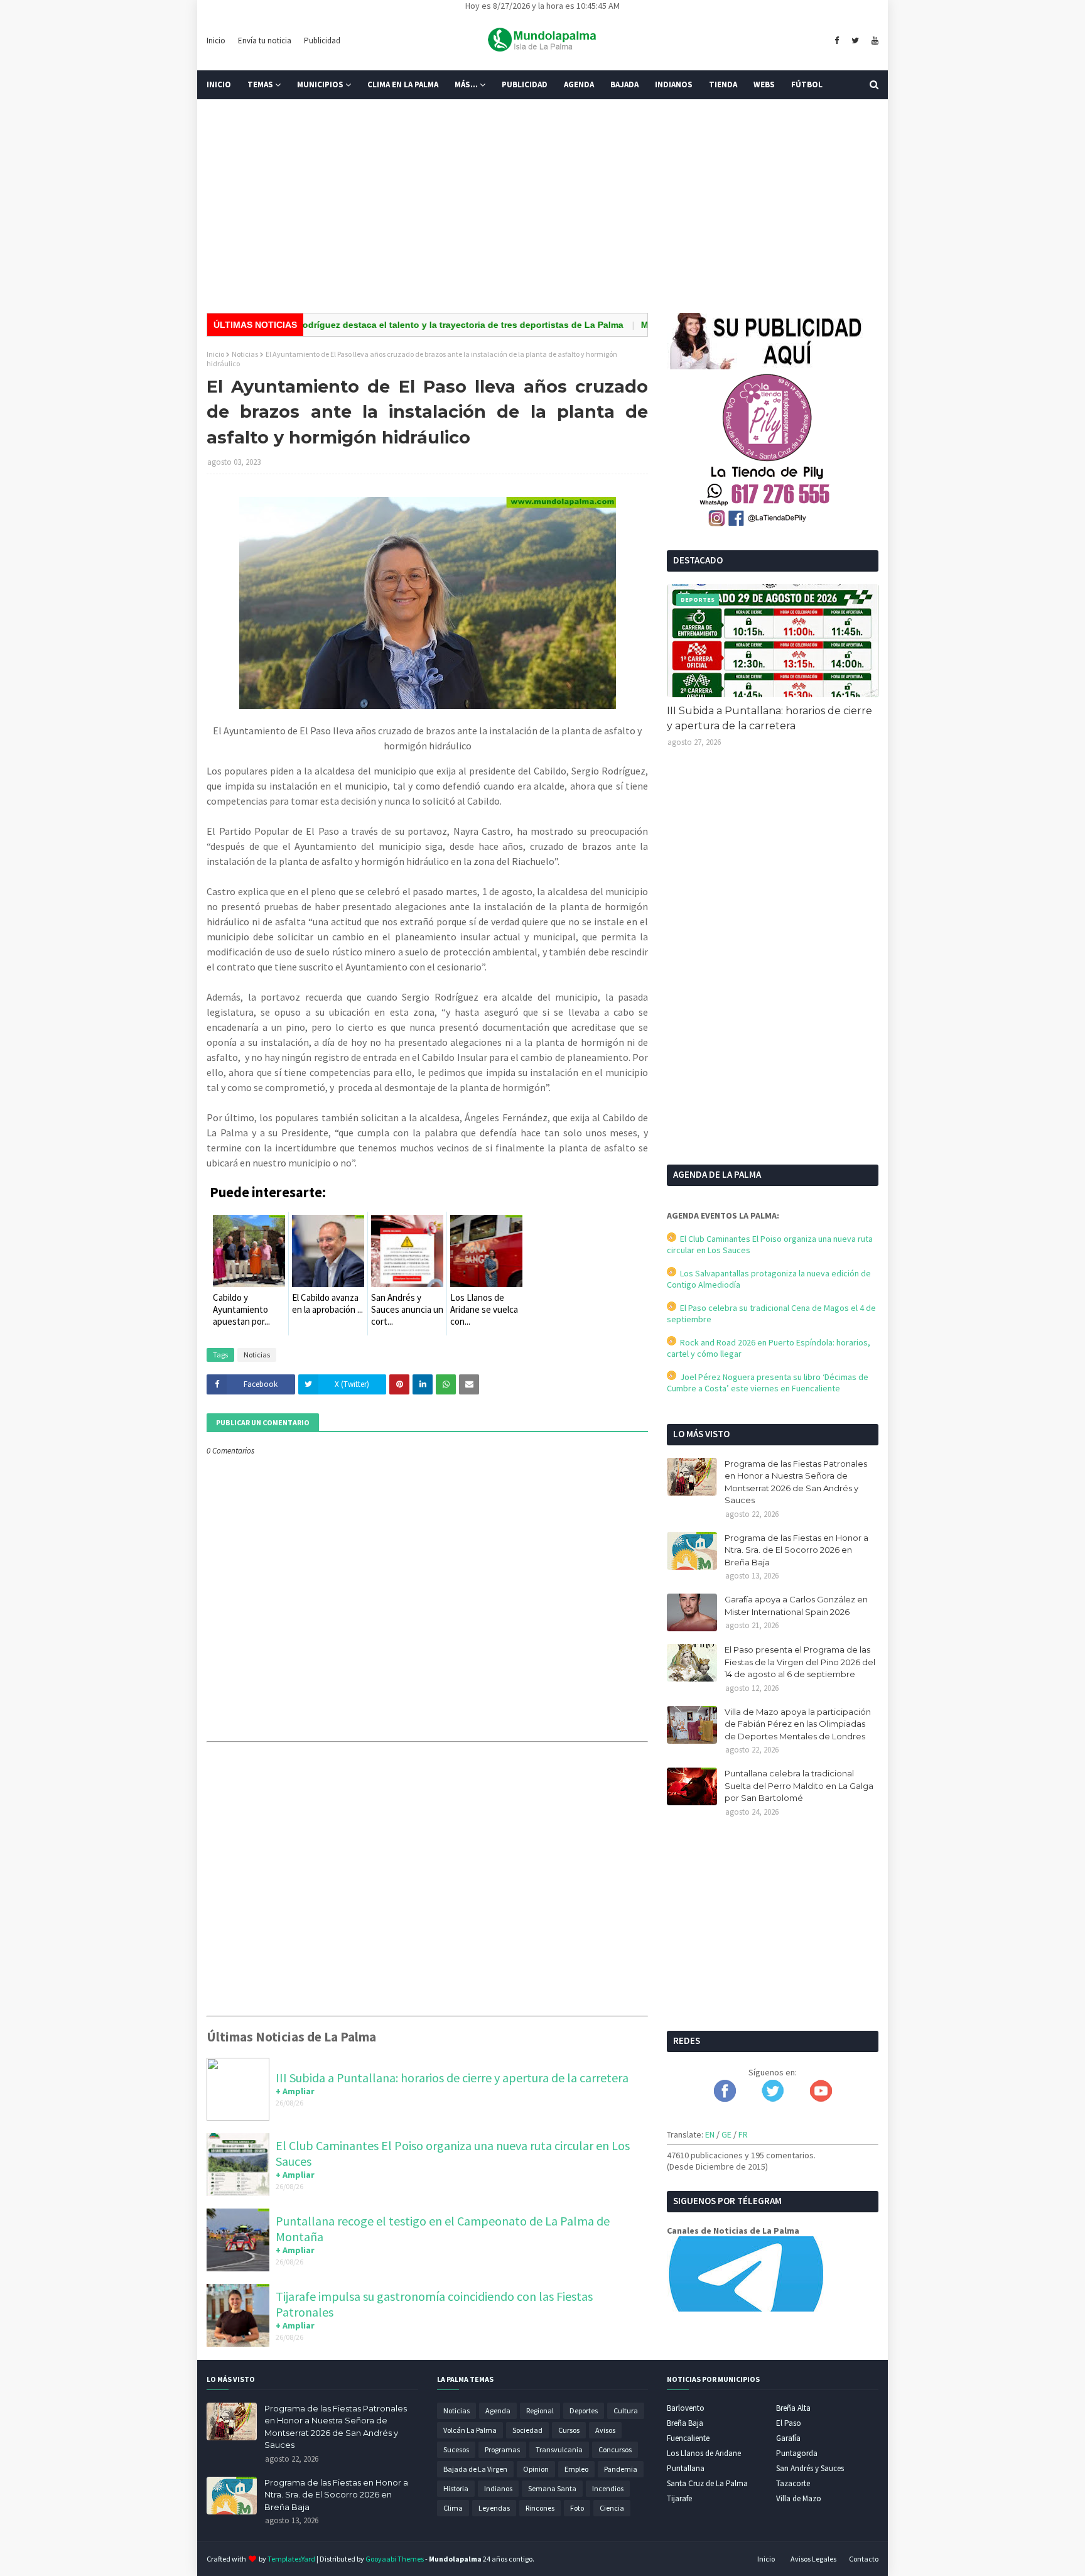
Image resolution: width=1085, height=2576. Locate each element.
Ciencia (612, 2508)
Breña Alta (793, 2408)
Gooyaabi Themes (395, 2559)
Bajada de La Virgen (475, 2469)
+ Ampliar (295, 2091)
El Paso (789, 2423)
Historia (456, 2488)
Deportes (584, 2410)
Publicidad (322, 41)
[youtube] (873, 41)
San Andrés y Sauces (810, 2468)
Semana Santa (552, 2488)
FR (743, 2134)
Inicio (216, 41)
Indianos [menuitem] (674, 84)
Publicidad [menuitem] (525, 84)
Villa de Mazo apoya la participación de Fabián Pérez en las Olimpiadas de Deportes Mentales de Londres (798, 1724)
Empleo (576, 2469)
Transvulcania (559, 2449)
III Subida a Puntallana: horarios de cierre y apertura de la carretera (452, 2078)
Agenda (498, 2410)
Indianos (498, 2488)
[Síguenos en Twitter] (773, 2099)
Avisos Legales (813, 2559)
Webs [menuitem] (764, 84)
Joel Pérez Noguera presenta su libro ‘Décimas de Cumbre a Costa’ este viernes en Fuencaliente (768, 1383)
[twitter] (855, 41)
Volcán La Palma (470, 2430)
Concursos (615, 2449)
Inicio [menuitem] (219, 84)
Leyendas (494, 2508)
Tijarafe (679, 2498)
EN (710, 2134)
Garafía (788, 2438)
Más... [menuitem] (466, 84)
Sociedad (527, 2430)
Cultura (626, 2410)
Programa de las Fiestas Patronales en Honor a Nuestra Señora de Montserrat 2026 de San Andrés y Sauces (796, 1482)
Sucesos (456, 2449)
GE (726, 2134)
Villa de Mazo (799, 2498)
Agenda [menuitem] (579, 84)
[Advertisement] (542, 206)
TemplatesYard (291, 2559)
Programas (502, 2449)
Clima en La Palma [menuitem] (403, 84)
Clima (453, 2508)
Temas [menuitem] (260, 84)
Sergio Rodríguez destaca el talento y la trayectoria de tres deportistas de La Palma (393, 325)
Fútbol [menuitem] (807, 84)
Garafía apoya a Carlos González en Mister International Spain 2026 (796, 1606)
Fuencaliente (688, 2438)
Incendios (608, 2488)
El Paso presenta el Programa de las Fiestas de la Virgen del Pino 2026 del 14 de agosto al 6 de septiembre (800, 1662)
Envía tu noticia (265, 41)
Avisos (605, 2430)
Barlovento (686, 2408)
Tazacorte (793, 2483)
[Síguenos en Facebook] (725, 2099)
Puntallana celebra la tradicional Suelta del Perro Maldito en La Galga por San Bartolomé (799, 1785)
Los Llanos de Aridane (704, 2453)
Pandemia (621, 2469)
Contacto (864, 2559)
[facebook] (837, 41)
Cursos (569, 2430)
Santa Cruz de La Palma (707, 2483)
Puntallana (686, 2468)
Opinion (536, 2469)
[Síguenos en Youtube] (821, 2099)
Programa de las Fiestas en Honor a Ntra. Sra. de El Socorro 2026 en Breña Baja (796, 1550)
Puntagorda (797, 2453)
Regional (540, 2410)
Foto (577, 2508)
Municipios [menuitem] (320, 84)
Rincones (540, 2508)
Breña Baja (685, 2423)
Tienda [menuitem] (723, 84)
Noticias (245, 354)
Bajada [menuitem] (624, 84)
